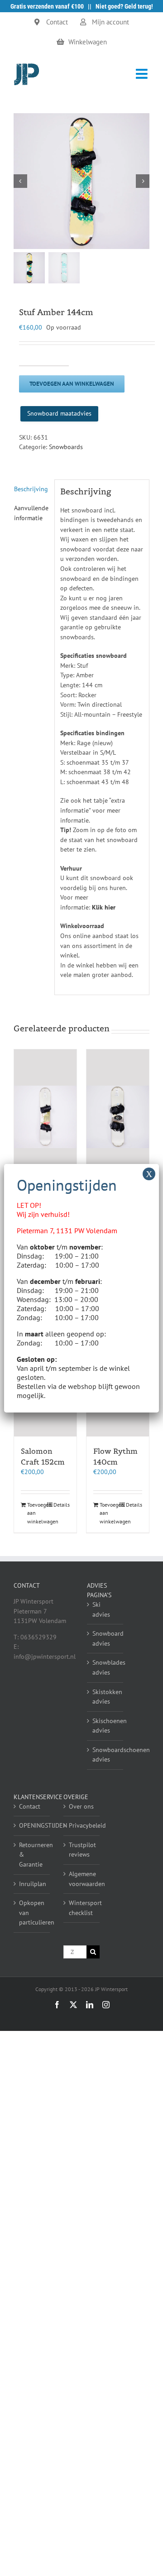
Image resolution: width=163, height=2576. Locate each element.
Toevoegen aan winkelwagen (72, 384)
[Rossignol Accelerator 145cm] (45, 1117)
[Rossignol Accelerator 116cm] (118, 1117)
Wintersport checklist (82, 1908)
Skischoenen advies (105, 1726)
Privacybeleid (82, 1825)
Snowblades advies (105, 1667)
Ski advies (101, 1609)
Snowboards (66, 447)
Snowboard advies (105, 1638)
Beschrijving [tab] (31, 489)
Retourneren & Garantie (32, 1855)
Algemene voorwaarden (82, 1879)
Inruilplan (32, 1884)
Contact (30, 1806)
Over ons (81, 1806)
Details (62, 1505)
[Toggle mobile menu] (143, 74)
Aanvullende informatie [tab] (31, 513)
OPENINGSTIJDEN (32, 1825)
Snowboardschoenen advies (105, 1755)
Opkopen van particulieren (32, 1913)
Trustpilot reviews (82, 1850)
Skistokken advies (105, 1697)
